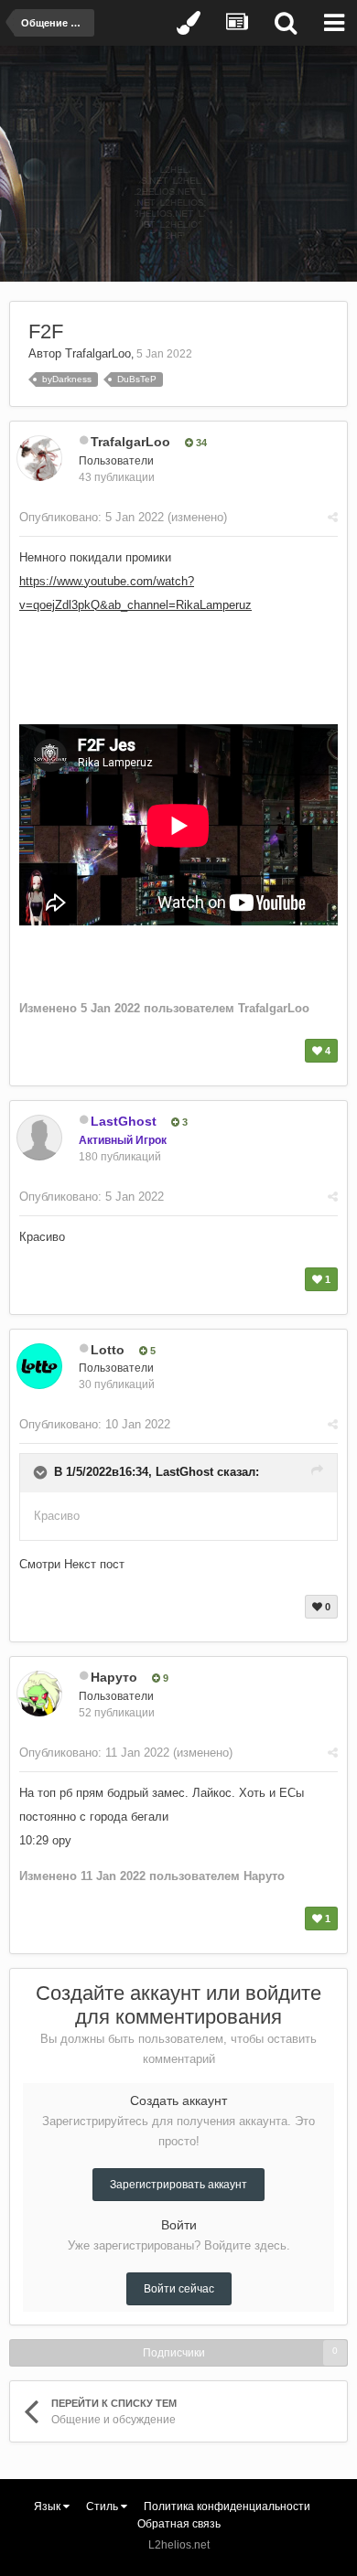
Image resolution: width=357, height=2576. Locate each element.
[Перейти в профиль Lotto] (39, 1366)
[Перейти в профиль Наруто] (39, 1694)
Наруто (114, 1677)
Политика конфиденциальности (227, 2507)
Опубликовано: (92, 517)
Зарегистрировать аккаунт (178, 2185)
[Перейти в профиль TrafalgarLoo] (39, 458)
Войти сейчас (179, 2289)
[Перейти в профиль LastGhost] (39, 1138)
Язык (49, 2507)
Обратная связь (179, 2524)
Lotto (108, 1350)
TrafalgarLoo (98, 353)
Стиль (103, 2507)
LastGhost (184, 1473)
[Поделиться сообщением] (333, 517)
